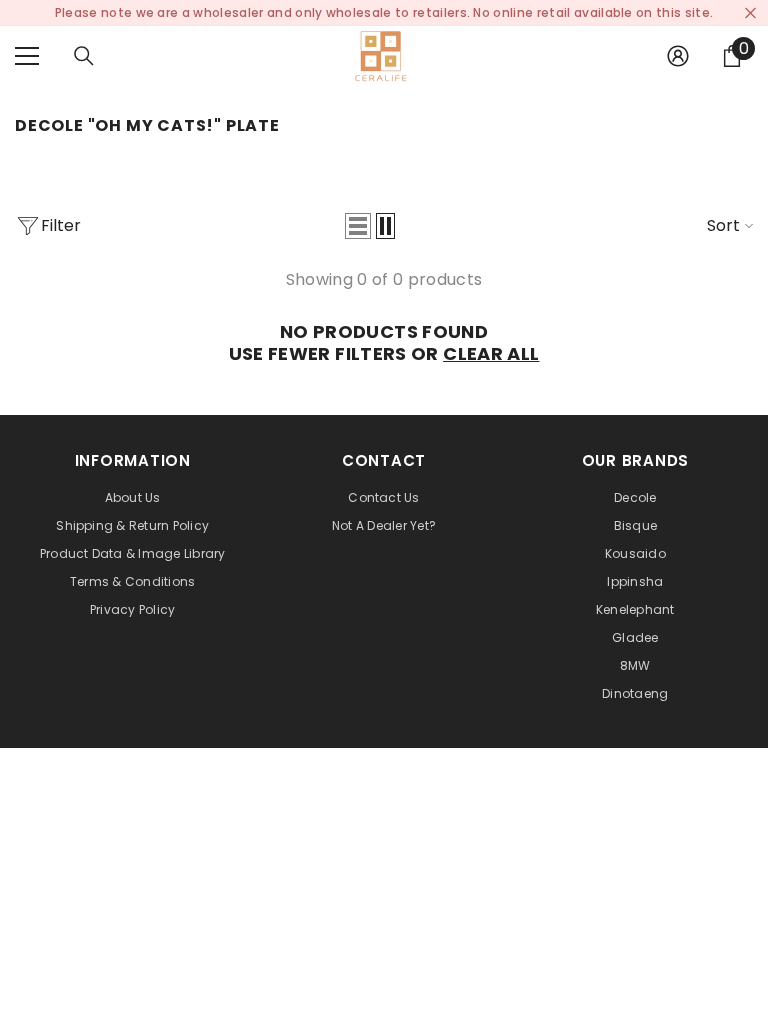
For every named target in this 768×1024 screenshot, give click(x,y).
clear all (491, 354)
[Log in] (678, 56)
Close (750, 13)
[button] (358, 226)
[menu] (27, 56)
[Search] (84, 56)
